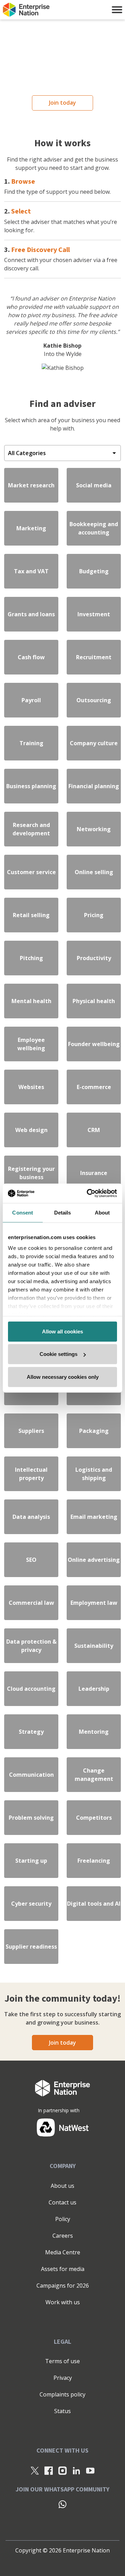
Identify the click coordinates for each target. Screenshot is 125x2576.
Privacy (63, 2378)
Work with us (63, 2302)
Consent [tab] (23, 1212)
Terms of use (62, 2361)
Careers (63, 2236)
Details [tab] (63, 1212)
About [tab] (102, 1212)
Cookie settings (59, 1354)
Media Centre (63, 2252)
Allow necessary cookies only (63, 1377)
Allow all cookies (62, 1331)
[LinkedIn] (76, 2471)
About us (62, 2186)
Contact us (62, 2202)
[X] (35, 2471)
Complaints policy (62, 2394)
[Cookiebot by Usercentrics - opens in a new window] (88, 1193)
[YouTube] (90, 2471)
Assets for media (63, 2269)
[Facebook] (49, 2471)
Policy (63, 2219)
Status (62, 2411)
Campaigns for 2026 (63, 2286)
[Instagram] (62, 2471)
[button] (117, 10)
